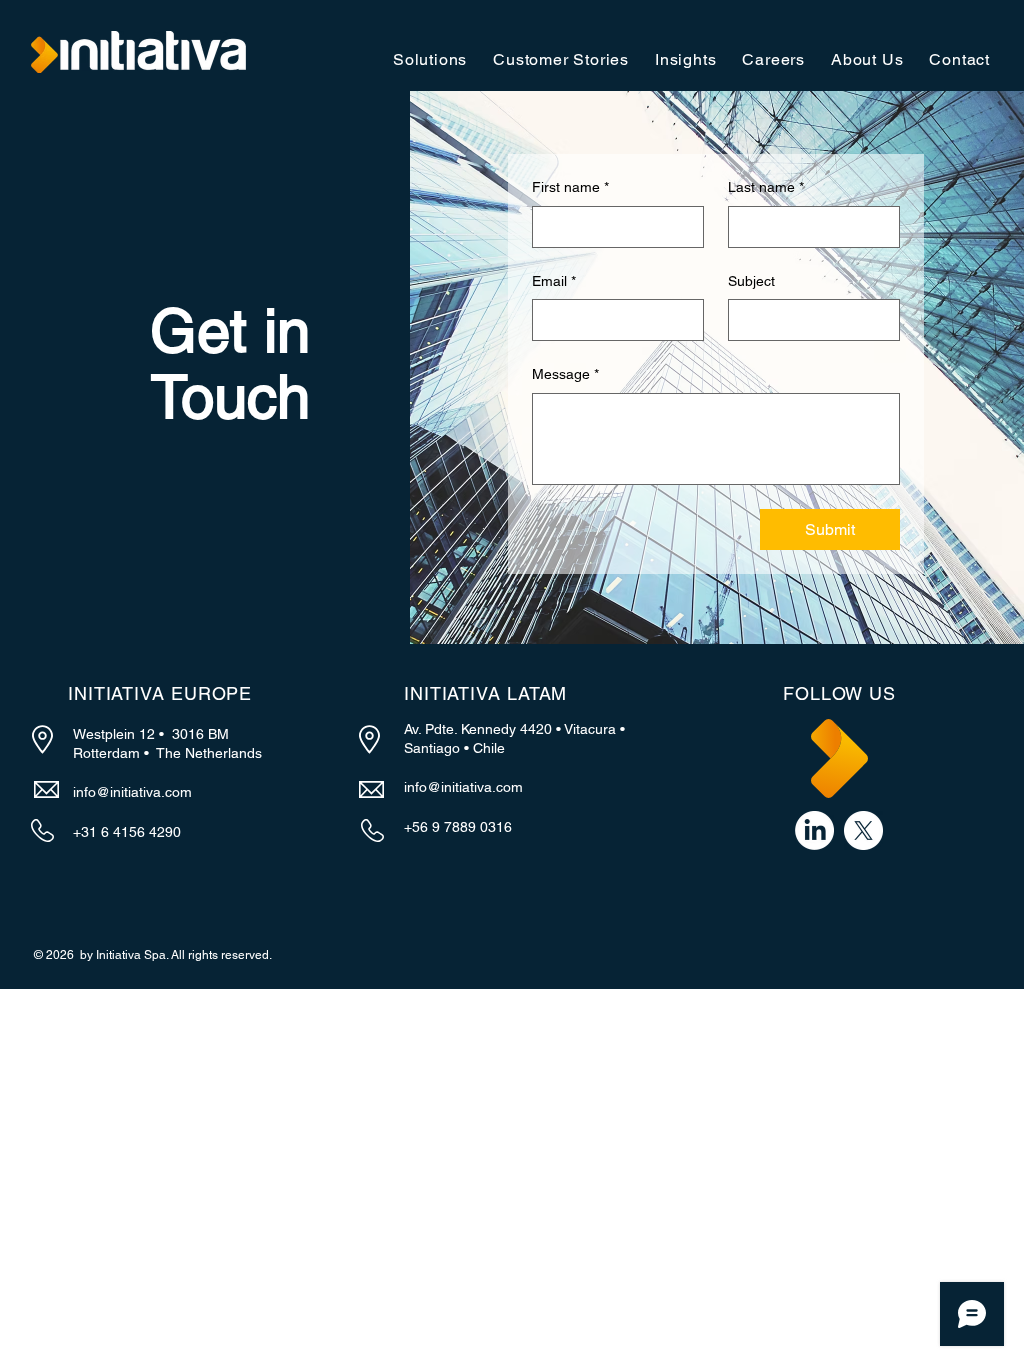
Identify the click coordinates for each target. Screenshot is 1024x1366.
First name (570, 187)
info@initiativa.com (132, 792)
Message (565, 374)
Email (554, 281)
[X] (863, 830)
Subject (751, 281)
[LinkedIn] (814, 830)
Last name (766, 187)
